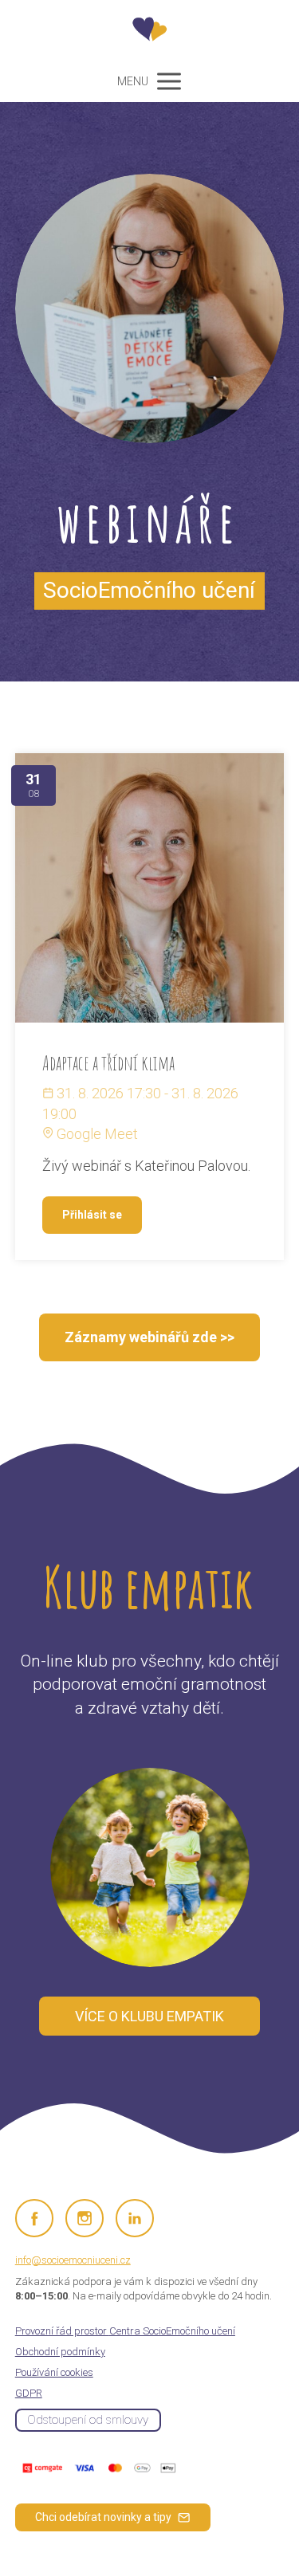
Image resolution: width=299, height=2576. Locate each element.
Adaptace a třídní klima (108, 1063)
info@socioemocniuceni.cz (73, 2260)
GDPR (29, 2393)
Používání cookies (54, 2372)
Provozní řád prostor (125, 2331)
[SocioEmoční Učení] (149, 30)
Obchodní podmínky (60, 2352)
